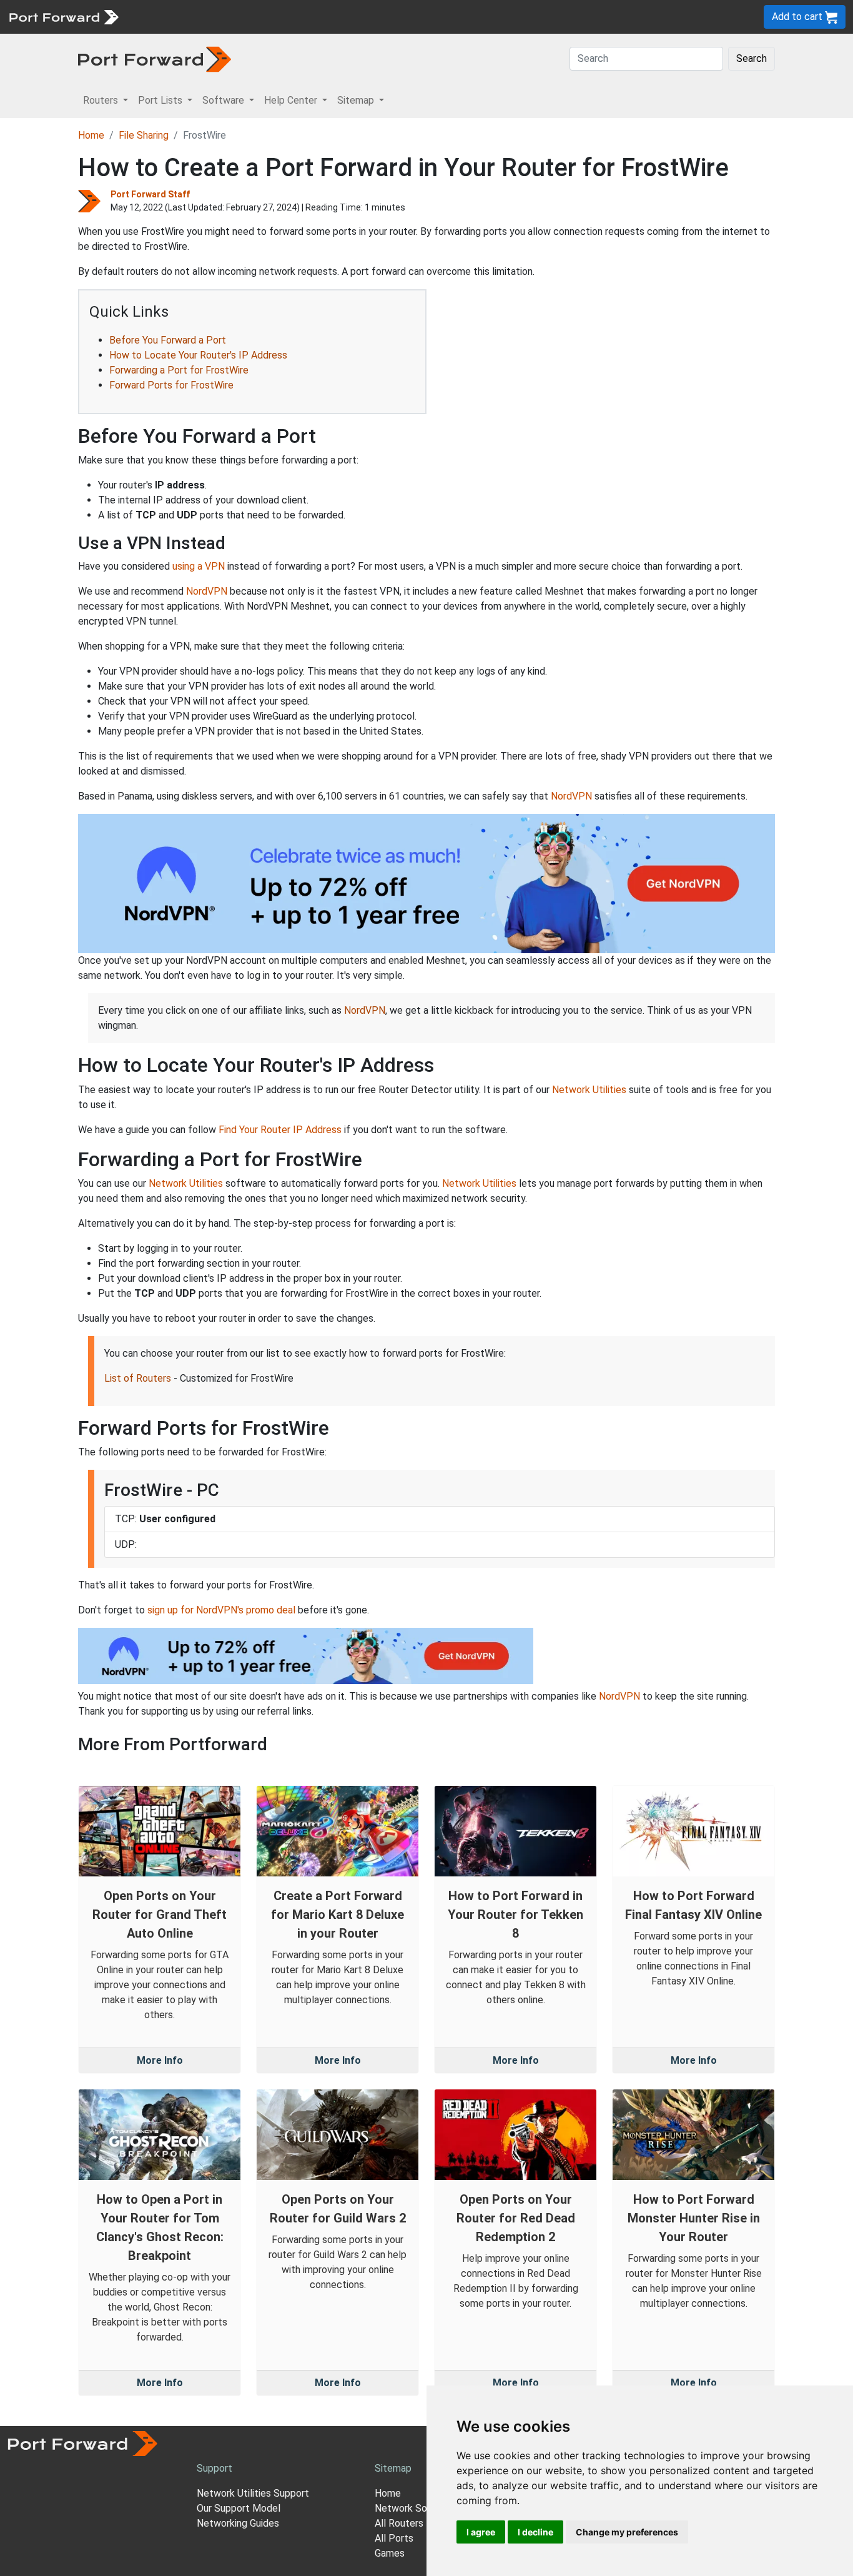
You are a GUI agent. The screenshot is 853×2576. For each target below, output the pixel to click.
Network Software (416, 2508)
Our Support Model (239, 2508)
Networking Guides (238, 2523)
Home (91, 135)
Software (274, 17)
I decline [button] (535, 2532)
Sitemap (387, 17)
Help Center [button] (292, 100)
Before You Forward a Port (168, 340)
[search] (422, 17)
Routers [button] (102, 100)
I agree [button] (481, 2532)
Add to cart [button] (798, 17)
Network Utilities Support (253, 2493)
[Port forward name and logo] (63, 16)
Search (752, 58)
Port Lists (221, 17)
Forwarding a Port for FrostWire (179, 370)
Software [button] (224, 100)
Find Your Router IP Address (280, 1130)
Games (390, 2553)
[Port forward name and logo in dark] (155, 58)
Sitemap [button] (357, 100)
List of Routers (138, 1378)
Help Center (332, 17)
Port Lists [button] (161, 100)
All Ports (394, 2538)
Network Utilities (589, 1090)
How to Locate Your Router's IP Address (198, 355)
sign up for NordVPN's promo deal (221, 1610)
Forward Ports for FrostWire (171, 385)
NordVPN (207, 591)
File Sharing (144, 135)
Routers (172, 17)
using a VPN (199, 566)
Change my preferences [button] (627, 2532)
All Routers (399, 2523)
